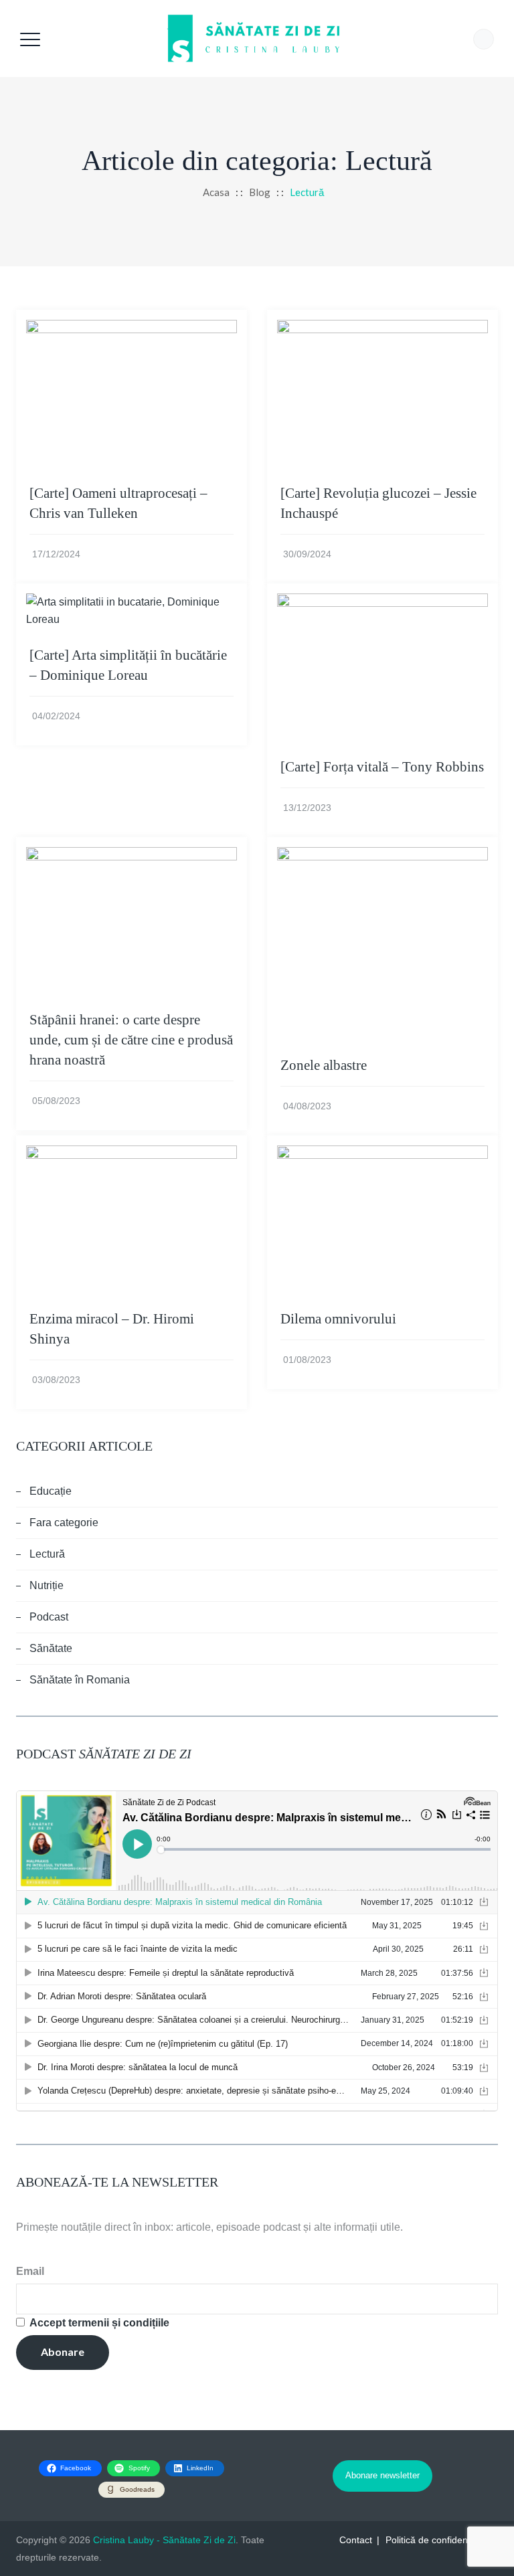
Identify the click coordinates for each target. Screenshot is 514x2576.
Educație (51, 1491)
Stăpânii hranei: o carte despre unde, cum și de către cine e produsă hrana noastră (131, 1040)
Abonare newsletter (382, 2475)
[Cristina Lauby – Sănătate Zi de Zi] (256, 38)
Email (30, 2271)
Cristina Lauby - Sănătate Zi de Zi (164, 2540)
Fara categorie (64, 1523)
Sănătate (51, 1648)
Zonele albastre (324, 1065)
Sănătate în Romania (80, 1680)
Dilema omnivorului (338, 1319)
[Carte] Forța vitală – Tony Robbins (382, 767)
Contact (356, 2540)
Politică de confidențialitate (442, 2540)
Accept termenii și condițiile (99, 2323)
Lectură (47, 1554)
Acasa (214, 192)
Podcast (49, 1617)
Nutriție (47, 1585)
